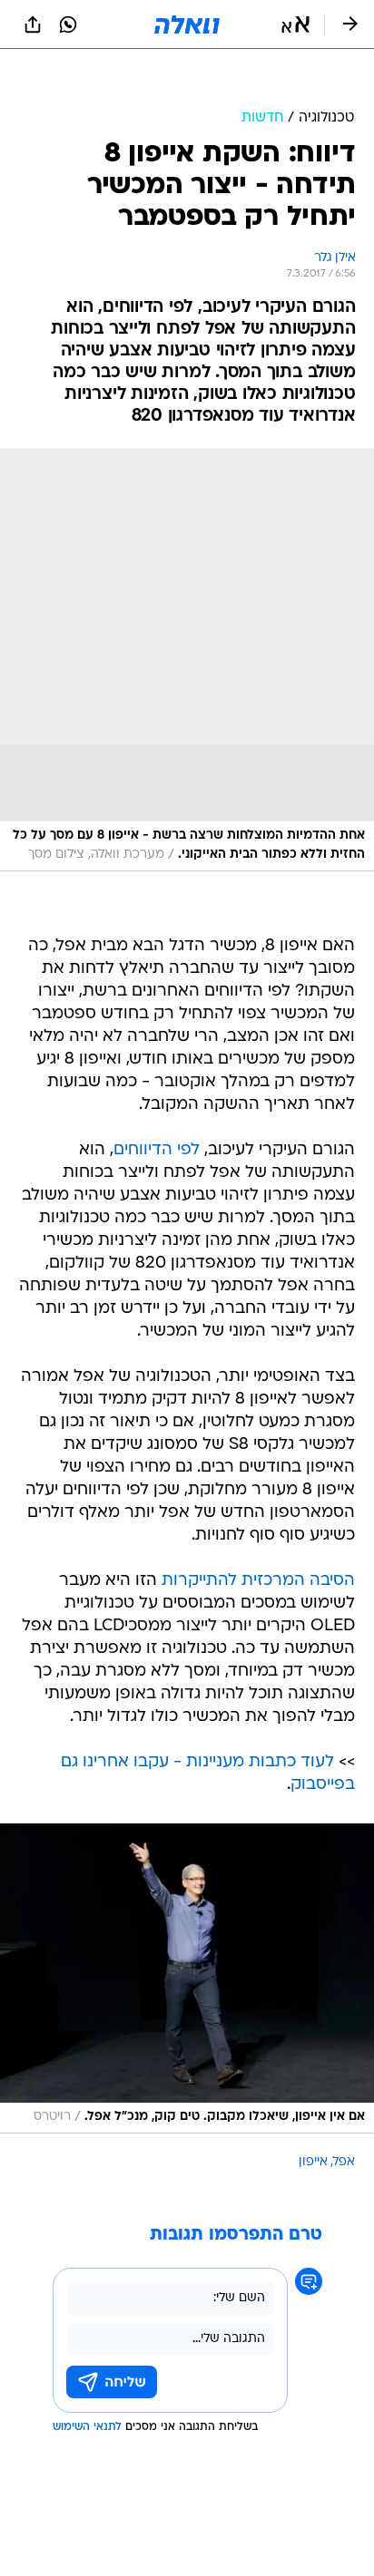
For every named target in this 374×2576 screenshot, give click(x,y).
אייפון (313, 2117)
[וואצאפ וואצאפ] (68, 24)
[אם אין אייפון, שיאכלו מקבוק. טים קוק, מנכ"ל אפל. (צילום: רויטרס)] (187, 1933)
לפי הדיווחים (157, 1105)
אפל (344, 2117)
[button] (295, 24)
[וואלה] (187, 24)
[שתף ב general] (33, 24)
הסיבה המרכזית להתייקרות (258, 1536)
